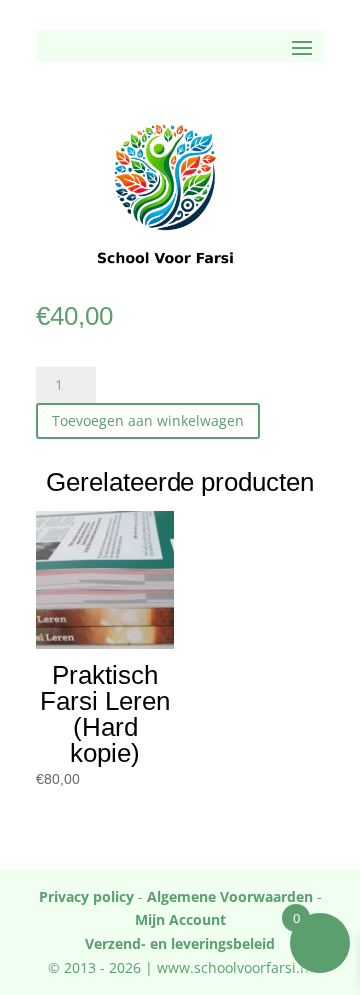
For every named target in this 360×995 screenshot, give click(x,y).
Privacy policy (86, 896)
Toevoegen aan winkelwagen (148, 420)
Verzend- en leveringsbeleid (180, 943)
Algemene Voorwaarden (230, 896)
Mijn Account (180, 919)
